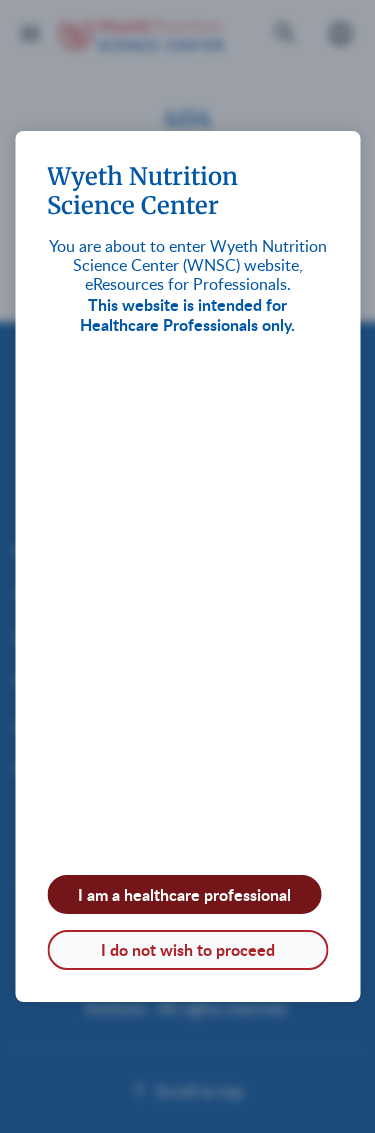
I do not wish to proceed (188, 949)
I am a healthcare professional (184, 894)
